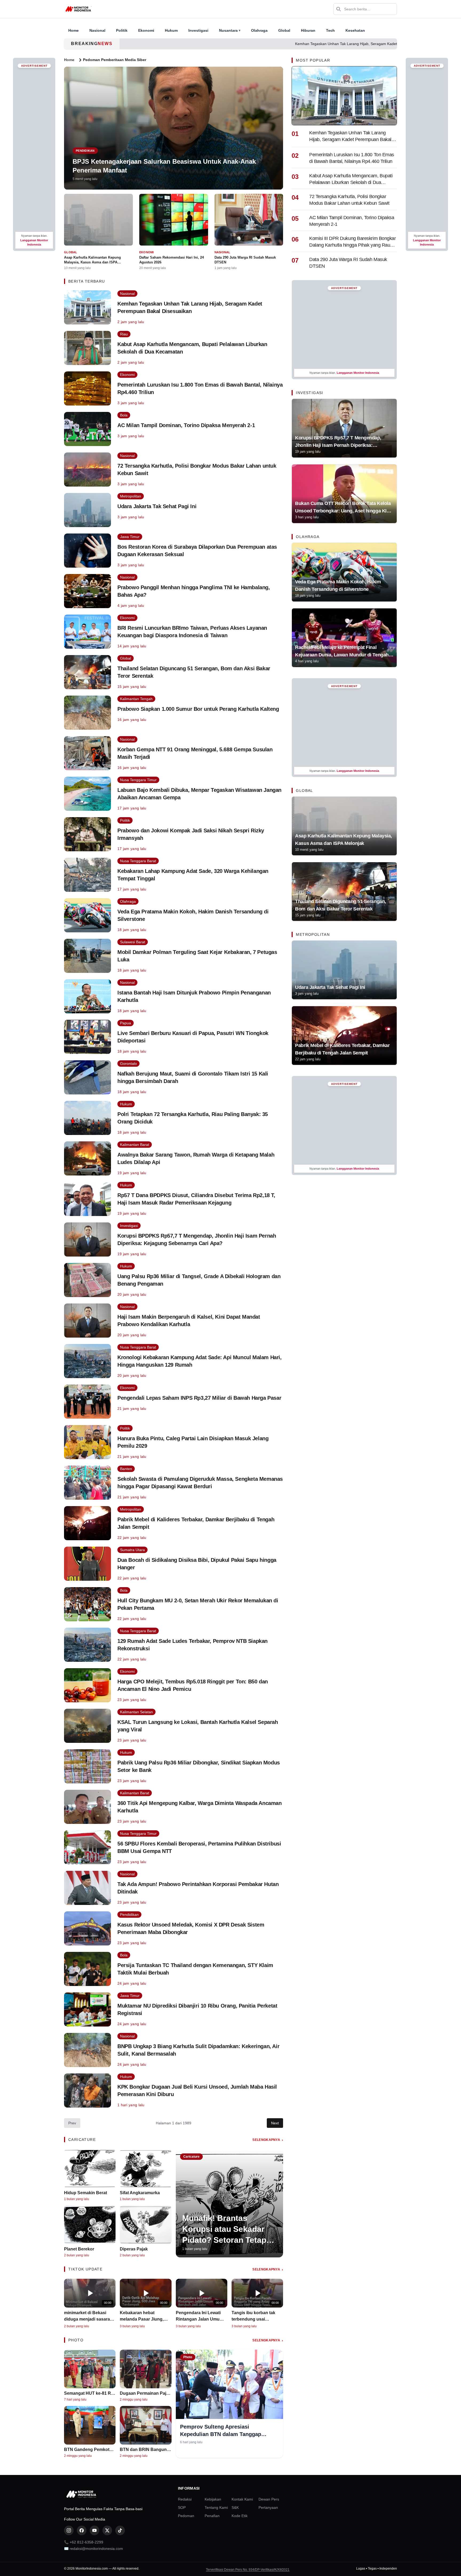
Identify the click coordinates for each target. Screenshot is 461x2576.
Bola (124, 415)
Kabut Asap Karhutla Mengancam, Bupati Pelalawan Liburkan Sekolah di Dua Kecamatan (192, 348)
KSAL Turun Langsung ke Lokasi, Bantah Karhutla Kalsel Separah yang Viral (198, 1726)
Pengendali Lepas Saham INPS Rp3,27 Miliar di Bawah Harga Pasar (199, 1398)
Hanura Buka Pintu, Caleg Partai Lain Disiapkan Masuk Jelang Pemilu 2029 (193, 1442)
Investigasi (198, 30)
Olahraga (259, 30)
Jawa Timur (130, 537)
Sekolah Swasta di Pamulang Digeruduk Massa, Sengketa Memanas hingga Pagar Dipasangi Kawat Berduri (200, 1483)
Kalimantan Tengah (136, 699)
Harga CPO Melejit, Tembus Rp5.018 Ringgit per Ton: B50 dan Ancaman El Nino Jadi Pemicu (193, 1685)
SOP (182, 2507)
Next (275, 2123)
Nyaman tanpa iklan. (34, 240)
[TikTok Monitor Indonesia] (120, 2530)
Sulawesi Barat (133, 942)
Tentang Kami (216, 2507)
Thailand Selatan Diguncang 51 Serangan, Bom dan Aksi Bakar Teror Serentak (194, 672)
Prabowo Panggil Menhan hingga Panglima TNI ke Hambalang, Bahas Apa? (194, 591)
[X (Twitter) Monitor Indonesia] (107, 2530)
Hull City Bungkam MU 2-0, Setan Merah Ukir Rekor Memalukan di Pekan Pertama (198, 1604)
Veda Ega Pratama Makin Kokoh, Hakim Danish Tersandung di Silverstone (193, 915)
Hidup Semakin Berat (86, 2193)
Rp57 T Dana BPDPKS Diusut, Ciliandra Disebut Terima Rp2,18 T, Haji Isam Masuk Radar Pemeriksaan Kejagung (196, 1199)
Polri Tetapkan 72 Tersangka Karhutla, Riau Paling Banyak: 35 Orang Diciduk (193, 1118)
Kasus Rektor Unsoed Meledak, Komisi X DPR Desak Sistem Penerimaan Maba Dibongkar (191, 1928)
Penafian (212, 2516)
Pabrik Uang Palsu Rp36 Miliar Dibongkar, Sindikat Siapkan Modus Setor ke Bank (199, 1766)
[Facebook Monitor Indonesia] (82, 2530)
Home (73, 30)
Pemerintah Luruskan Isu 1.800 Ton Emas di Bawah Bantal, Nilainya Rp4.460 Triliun (200, 388)
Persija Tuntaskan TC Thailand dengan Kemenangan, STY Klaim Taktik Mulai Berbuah (195, 1969)
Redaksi (185, 2499)
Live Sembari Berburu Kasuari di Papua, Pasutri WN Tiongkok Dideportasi (193, 1037)
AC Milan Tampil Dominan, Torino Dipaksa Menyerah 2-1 (186, 425)
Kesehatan (355, 30)
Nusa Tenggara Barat (138, 861)
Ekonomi (146, 30)
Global (284, 30)
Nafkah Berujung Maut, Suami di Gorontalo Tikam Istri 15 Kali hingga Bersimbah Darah (193, 1077)
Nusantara (230, 30)
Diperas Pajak (134, 2249)
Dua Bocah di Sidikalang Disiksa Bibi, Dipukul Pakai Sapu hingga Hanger (197, 1564)
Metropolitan (131, 496)
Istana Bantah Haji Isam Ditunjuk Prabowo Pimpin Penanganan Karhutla (194, 996)
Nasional (97, 30)
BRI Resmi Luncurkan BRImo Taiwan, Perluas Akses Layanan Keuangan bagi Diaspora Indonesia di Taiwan (192, 632)
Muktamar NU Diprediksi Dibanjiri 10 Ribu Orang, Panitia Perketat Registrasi (197, 2009)
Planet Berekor (79, 2249)
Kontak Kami (242, 2499)
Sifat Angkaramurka (140, 2193)
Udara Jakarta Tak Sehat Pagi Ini (157, 506)
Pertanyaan (268, 2507)
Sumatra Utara (132, 1550)
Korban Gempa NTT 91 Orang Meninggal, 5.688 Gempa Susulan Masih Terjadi (195, 753)
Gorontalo (128, 1064)
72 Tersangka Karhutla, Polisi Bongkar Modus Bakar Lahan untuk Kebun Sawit (197, 470)
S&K (235, 2507)
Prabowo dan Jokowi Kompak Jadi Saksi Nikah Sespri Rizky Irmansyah (191, 834)
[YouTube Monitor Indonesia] (94, 2530)
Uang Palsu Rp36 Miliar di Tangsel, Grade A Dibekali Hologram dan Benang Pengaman (199, 1280)
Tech (330, 30)
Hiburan (308, 30)
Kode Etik (240, 2516)
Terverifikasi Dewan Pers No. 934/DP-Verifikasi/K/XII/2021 (248, 2570)
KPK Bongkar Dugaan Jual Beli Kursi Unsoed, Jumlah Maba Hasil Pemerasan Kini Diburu (197, 2091)
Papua (126, 1023)
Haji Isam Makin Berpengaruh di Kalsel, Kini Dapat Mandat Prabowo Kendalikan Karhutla (189, 1321)
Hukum (171, 30)
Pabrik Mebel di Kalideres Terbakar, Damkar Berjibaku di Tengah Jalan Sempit (196, 1523)
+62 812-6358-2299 (86, 2542)
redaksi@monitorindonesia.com (96, 2549)
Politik (122, 30)
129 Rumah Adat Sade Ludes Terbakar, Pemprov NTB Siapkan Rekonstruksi (192, 1645)
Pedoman (186, 2516)
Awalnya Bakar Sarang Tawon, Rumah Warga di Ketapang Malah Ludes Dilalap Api (196, 1158)
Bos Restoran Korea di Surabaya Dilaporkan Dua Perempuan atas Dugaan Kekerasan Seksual (197, 551)
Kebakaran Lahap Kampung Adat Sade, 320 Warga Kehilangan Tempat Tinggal (193, 875)
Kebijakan (213, 2499)
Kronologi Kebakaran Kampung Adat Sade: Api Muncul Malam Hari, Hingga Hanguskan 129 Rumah (200, 1361)
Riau (124, 334)
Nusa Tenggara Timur (138, 780)
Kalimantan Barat (135, 1145)
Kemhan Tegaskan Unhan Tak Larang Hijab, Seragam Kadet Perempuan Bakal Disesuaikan (284, 44)
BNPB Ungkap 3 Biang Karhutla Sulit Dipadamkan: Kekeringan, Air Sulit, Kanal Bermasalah (198, 2050)
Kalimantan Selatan (136, 1712)
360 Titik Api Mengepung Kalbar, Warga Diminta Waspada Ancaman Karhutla (200, 1807)
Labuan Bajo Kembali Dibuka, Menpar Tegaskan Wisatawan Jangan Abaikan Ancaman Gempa (199, 794)
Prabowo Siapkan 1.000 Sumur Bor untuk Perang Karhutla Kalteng (198, 709)
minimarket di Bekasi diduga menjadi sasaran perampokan (88, 2319)
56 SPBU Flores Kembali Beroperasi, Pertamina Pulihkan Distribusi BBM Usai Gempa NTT (199, 1847)
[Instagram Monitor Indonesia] (69, 2530)
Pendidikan (129, 1915)
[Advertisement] (34, 150)
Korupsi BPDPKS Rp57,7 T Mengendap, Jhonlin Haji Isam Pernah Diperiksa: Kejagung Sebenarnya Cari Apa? (197, 1239)
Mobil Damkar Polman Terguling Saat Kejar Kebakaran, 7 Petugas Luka (197, 956)
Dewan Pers (269, 2499)
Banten (126, 1469)
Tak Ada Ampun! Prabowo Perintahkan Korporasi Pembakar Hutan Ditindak (198, 1888)
